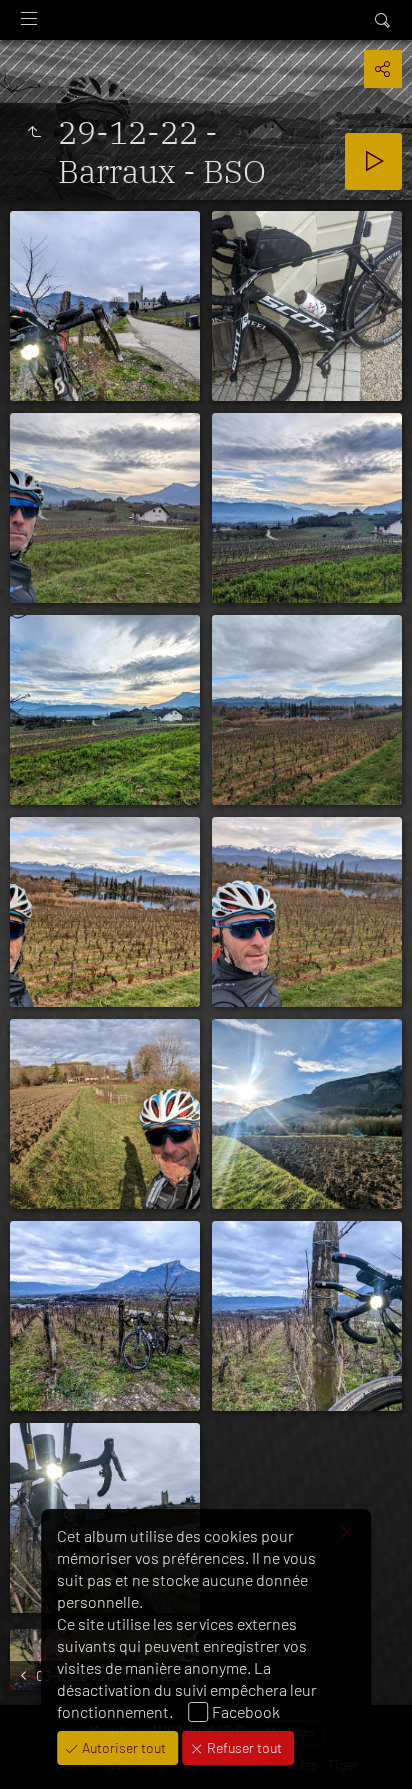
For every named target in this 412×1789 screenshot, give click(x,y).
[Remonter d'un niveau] (34, 132)
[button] (40, 1749)
